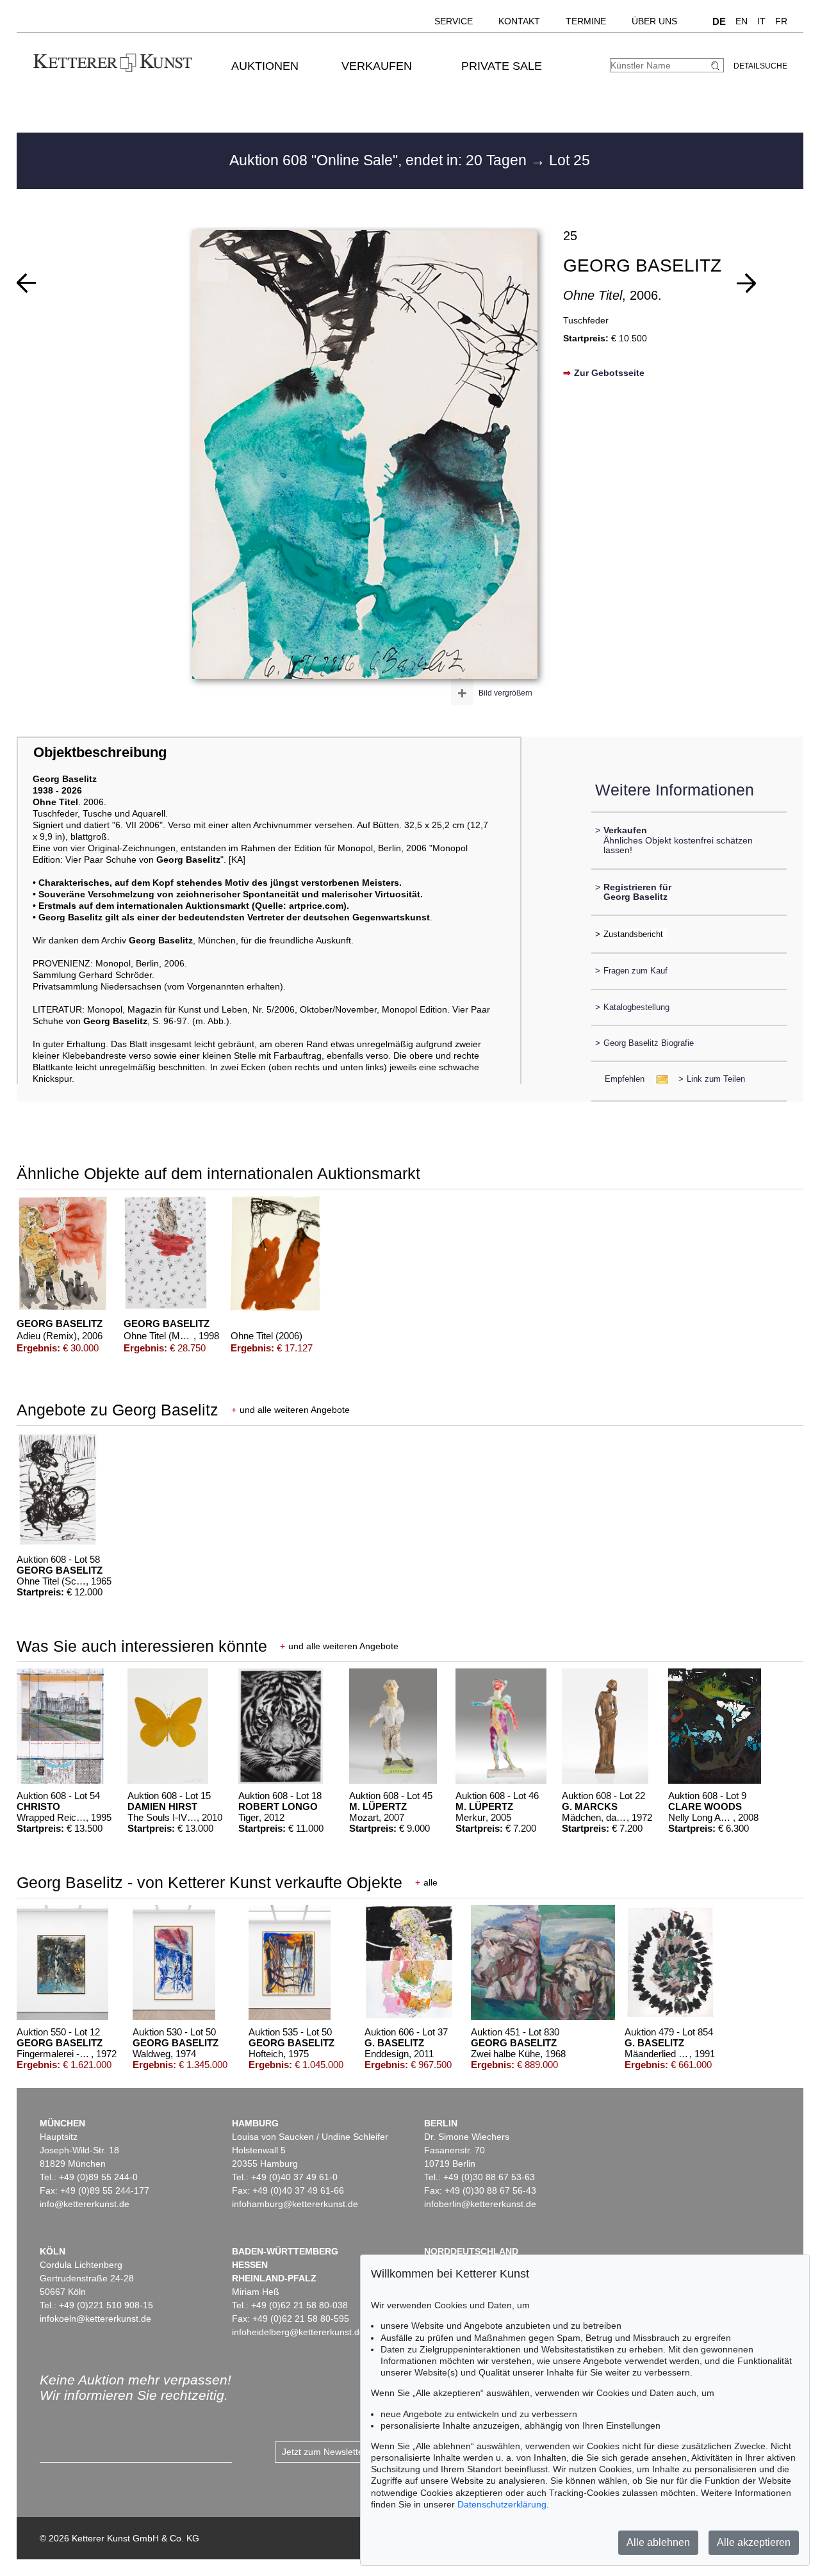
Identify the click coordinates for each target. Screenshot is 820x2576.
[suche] (717, 66)
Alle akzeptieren (754, 2542)
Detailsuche (760, 66)
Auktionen (265, 66)
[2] (26, 283)
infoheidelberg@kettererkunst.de (298, 2332)
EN (742, 21)
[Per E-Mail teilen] (658, 1079)
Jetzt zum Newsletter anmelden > (349, 2452)
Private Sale (502, 66)
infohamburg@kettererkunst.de (295, 2204)
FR (781, 21)
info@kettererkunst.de (85, 2204)
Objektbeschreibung (100, 752)
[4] (746, 283)
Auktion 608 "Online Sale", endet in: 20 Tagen (380, 160)
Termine (586, 21)
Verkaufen (377, 66)
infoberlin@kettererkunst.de (480, 2204)
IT (761, 21)
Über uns (654, 21)
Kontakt (519, 21)
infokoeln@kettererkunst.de (95, 2319)
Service (454, 21)
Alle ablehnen (658, 2542)
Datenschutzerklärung (502, 2504)
